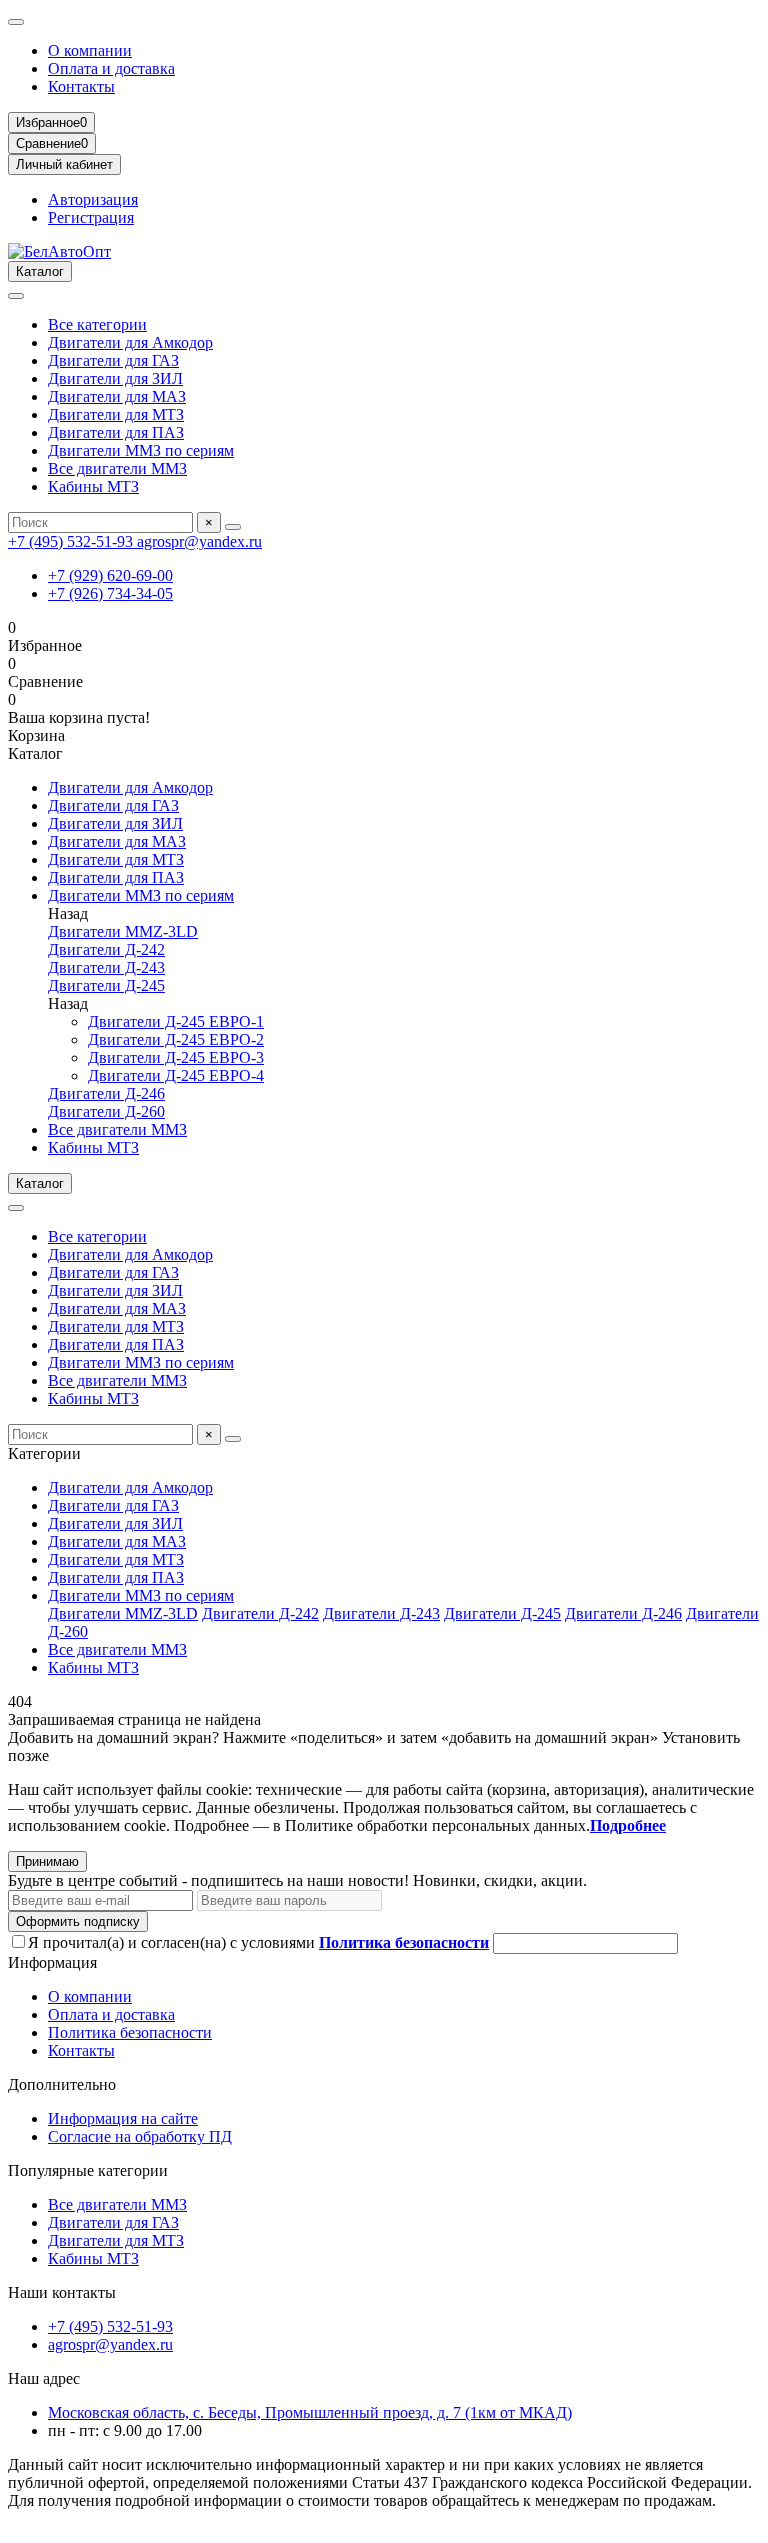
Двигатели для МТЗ (116, 414)
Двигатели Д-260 (106, 1111)
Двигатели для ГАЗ (113, 360)
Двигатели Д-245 (106, 985)
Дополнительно (62, 2084)
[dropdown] (16, 22)
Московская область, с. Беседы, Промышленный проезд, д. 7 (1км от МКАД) (310, 2412)
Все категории (97, 324)
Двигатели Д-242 (106, 949)
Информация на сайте (123, 2118)
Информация (52, 1962)
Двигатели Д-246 (106, 1093)
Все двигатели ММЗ (117, 468)
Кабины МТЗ (93, 486)
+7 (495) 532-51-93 (72, 541)
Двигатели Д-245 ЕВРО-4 (176, 1075)
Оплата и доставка (111, 68)
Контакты (81, 86)
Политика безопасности (130, 2032)
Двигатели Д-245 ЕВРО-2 (176, 1039)
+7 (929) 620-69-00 (110, 575)
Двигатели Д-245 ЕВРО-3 (176, 1057)
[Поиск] (233, 527)
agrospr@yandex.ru (199, 541)
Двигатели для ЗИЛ (115, 378)
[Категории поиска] (16, 296)
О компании (90, 50)
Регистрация (91, 217)
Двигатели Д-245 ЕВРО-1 (176, 1021)
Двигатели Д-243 (106, 967)
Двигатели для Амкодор (130, 342)
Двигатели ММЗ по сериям (141, 450)
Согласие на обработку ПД (140, 2136)
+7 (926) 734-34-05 (110, 593)
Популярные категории (88, 2170)
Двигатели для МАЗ (117, 396)
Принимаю (47, 1861)
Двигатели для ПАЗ (116, 432)
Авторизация (93, 199)
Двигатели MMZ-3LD (123, 931)
